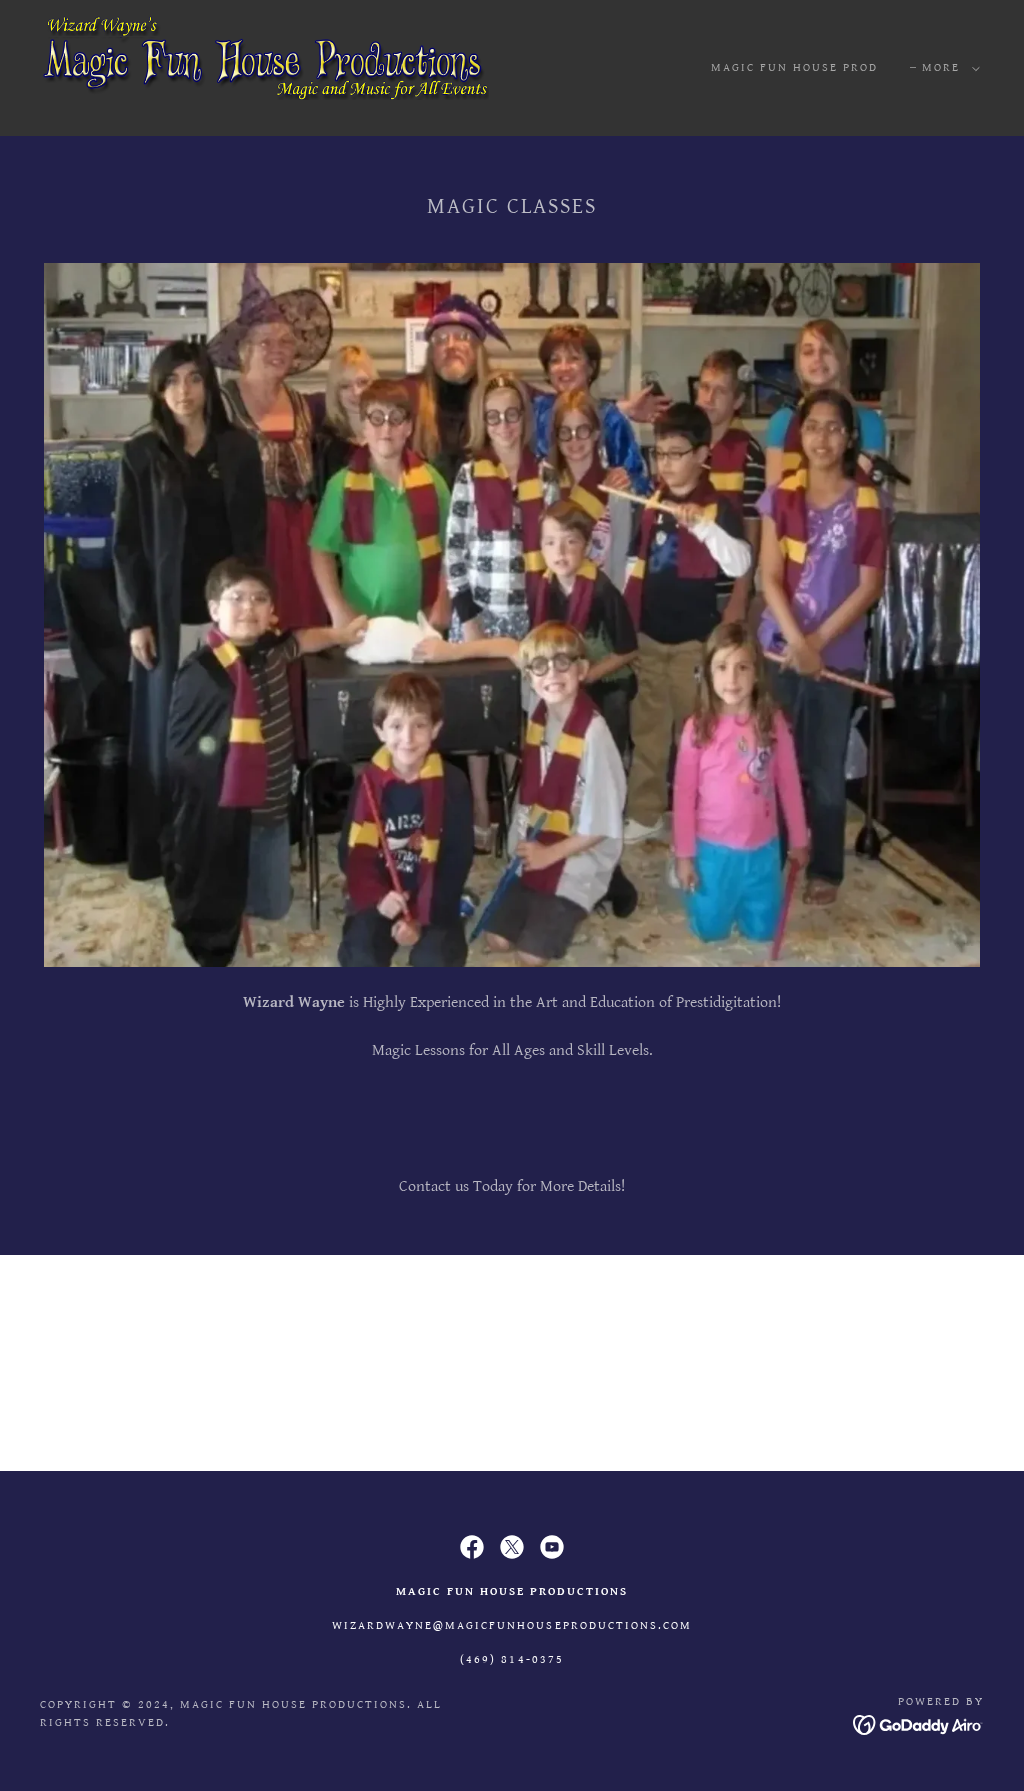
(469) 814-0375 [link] (511, 1659)
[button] (947, 68)
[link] (264, 67)
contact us (512, 1363)
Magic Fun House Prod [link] (794, 67)
